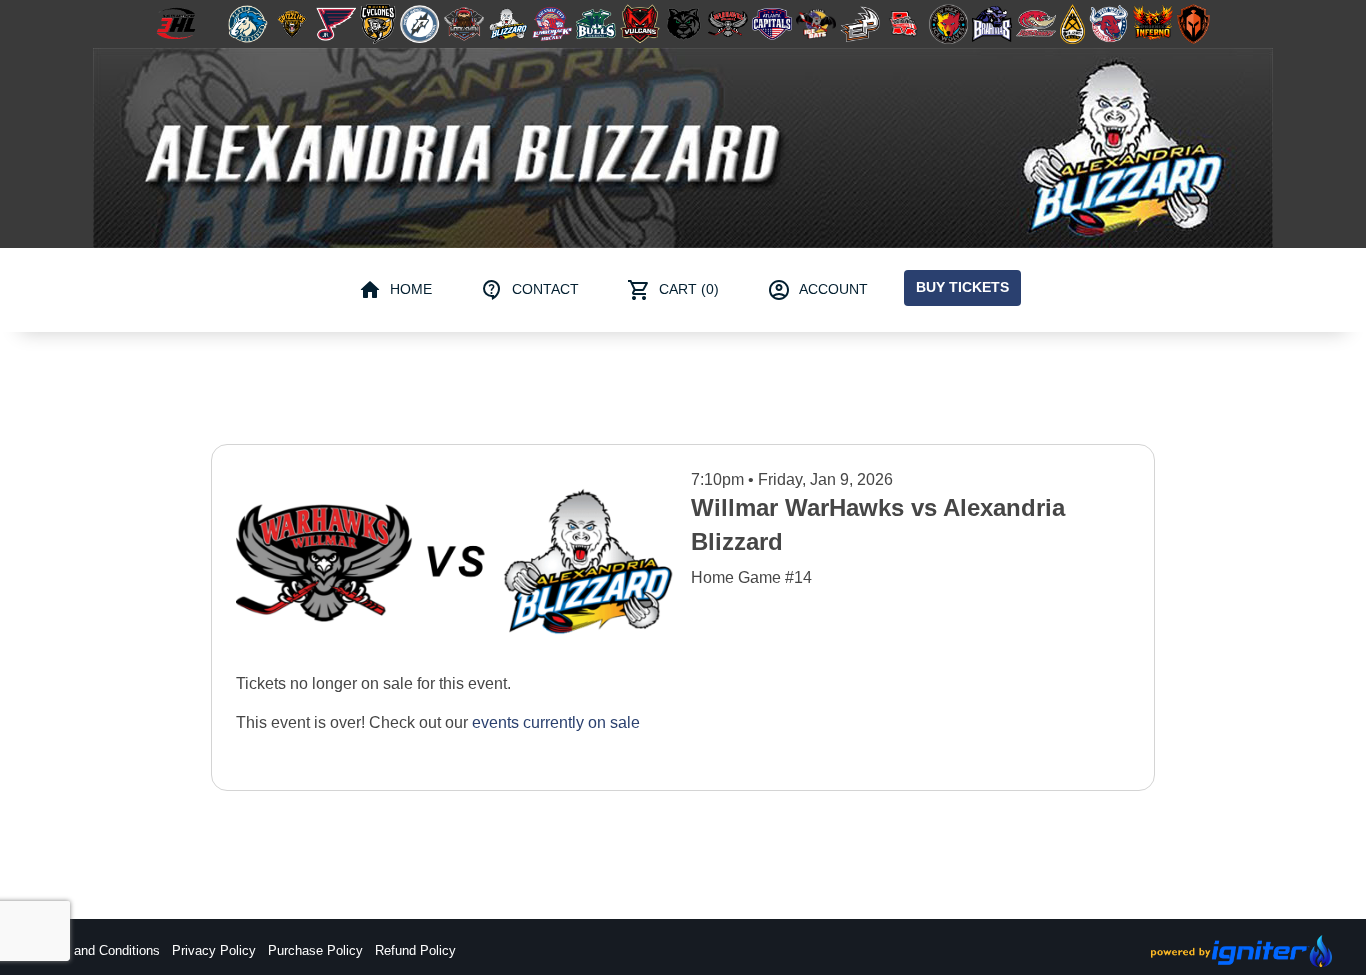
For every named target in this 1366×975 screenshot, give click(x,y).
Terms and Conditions (97, 950)
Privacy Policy (214, 950)
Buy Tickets (962, 287)
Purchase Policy (315, 950)
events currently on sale (556, 722)
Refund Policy (415, 950)
